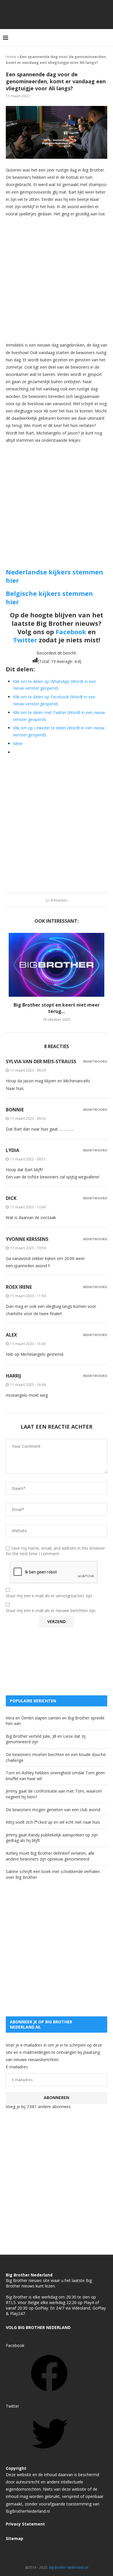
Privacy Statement (25, 2524)
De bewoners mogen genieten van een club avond (53, 1810)
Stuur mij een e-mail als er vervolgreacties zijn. (49, 1596)
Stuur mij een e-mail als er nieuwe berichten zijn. (51, 1611)
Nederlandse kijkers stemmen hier (54, 576)
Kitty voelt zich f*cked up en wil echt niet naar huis (53, 1822)
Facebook (71, 632)
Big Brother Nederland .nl (69, 2567)
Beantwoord (95, 1061)
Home (11, 57)
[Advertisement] (57, 279)
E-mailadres (17, 2067)
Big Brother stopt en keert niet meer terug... (57, 1008)
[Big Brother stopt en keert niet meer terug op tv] (57, 965)
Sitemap (14, 2538)
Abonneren (57, 2098)
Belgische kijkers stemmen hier (49, 597)
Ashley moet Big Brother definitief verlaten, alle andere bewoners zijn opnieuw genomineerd (50, 1856)
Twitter (25, 640)
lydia (12, 1150)
